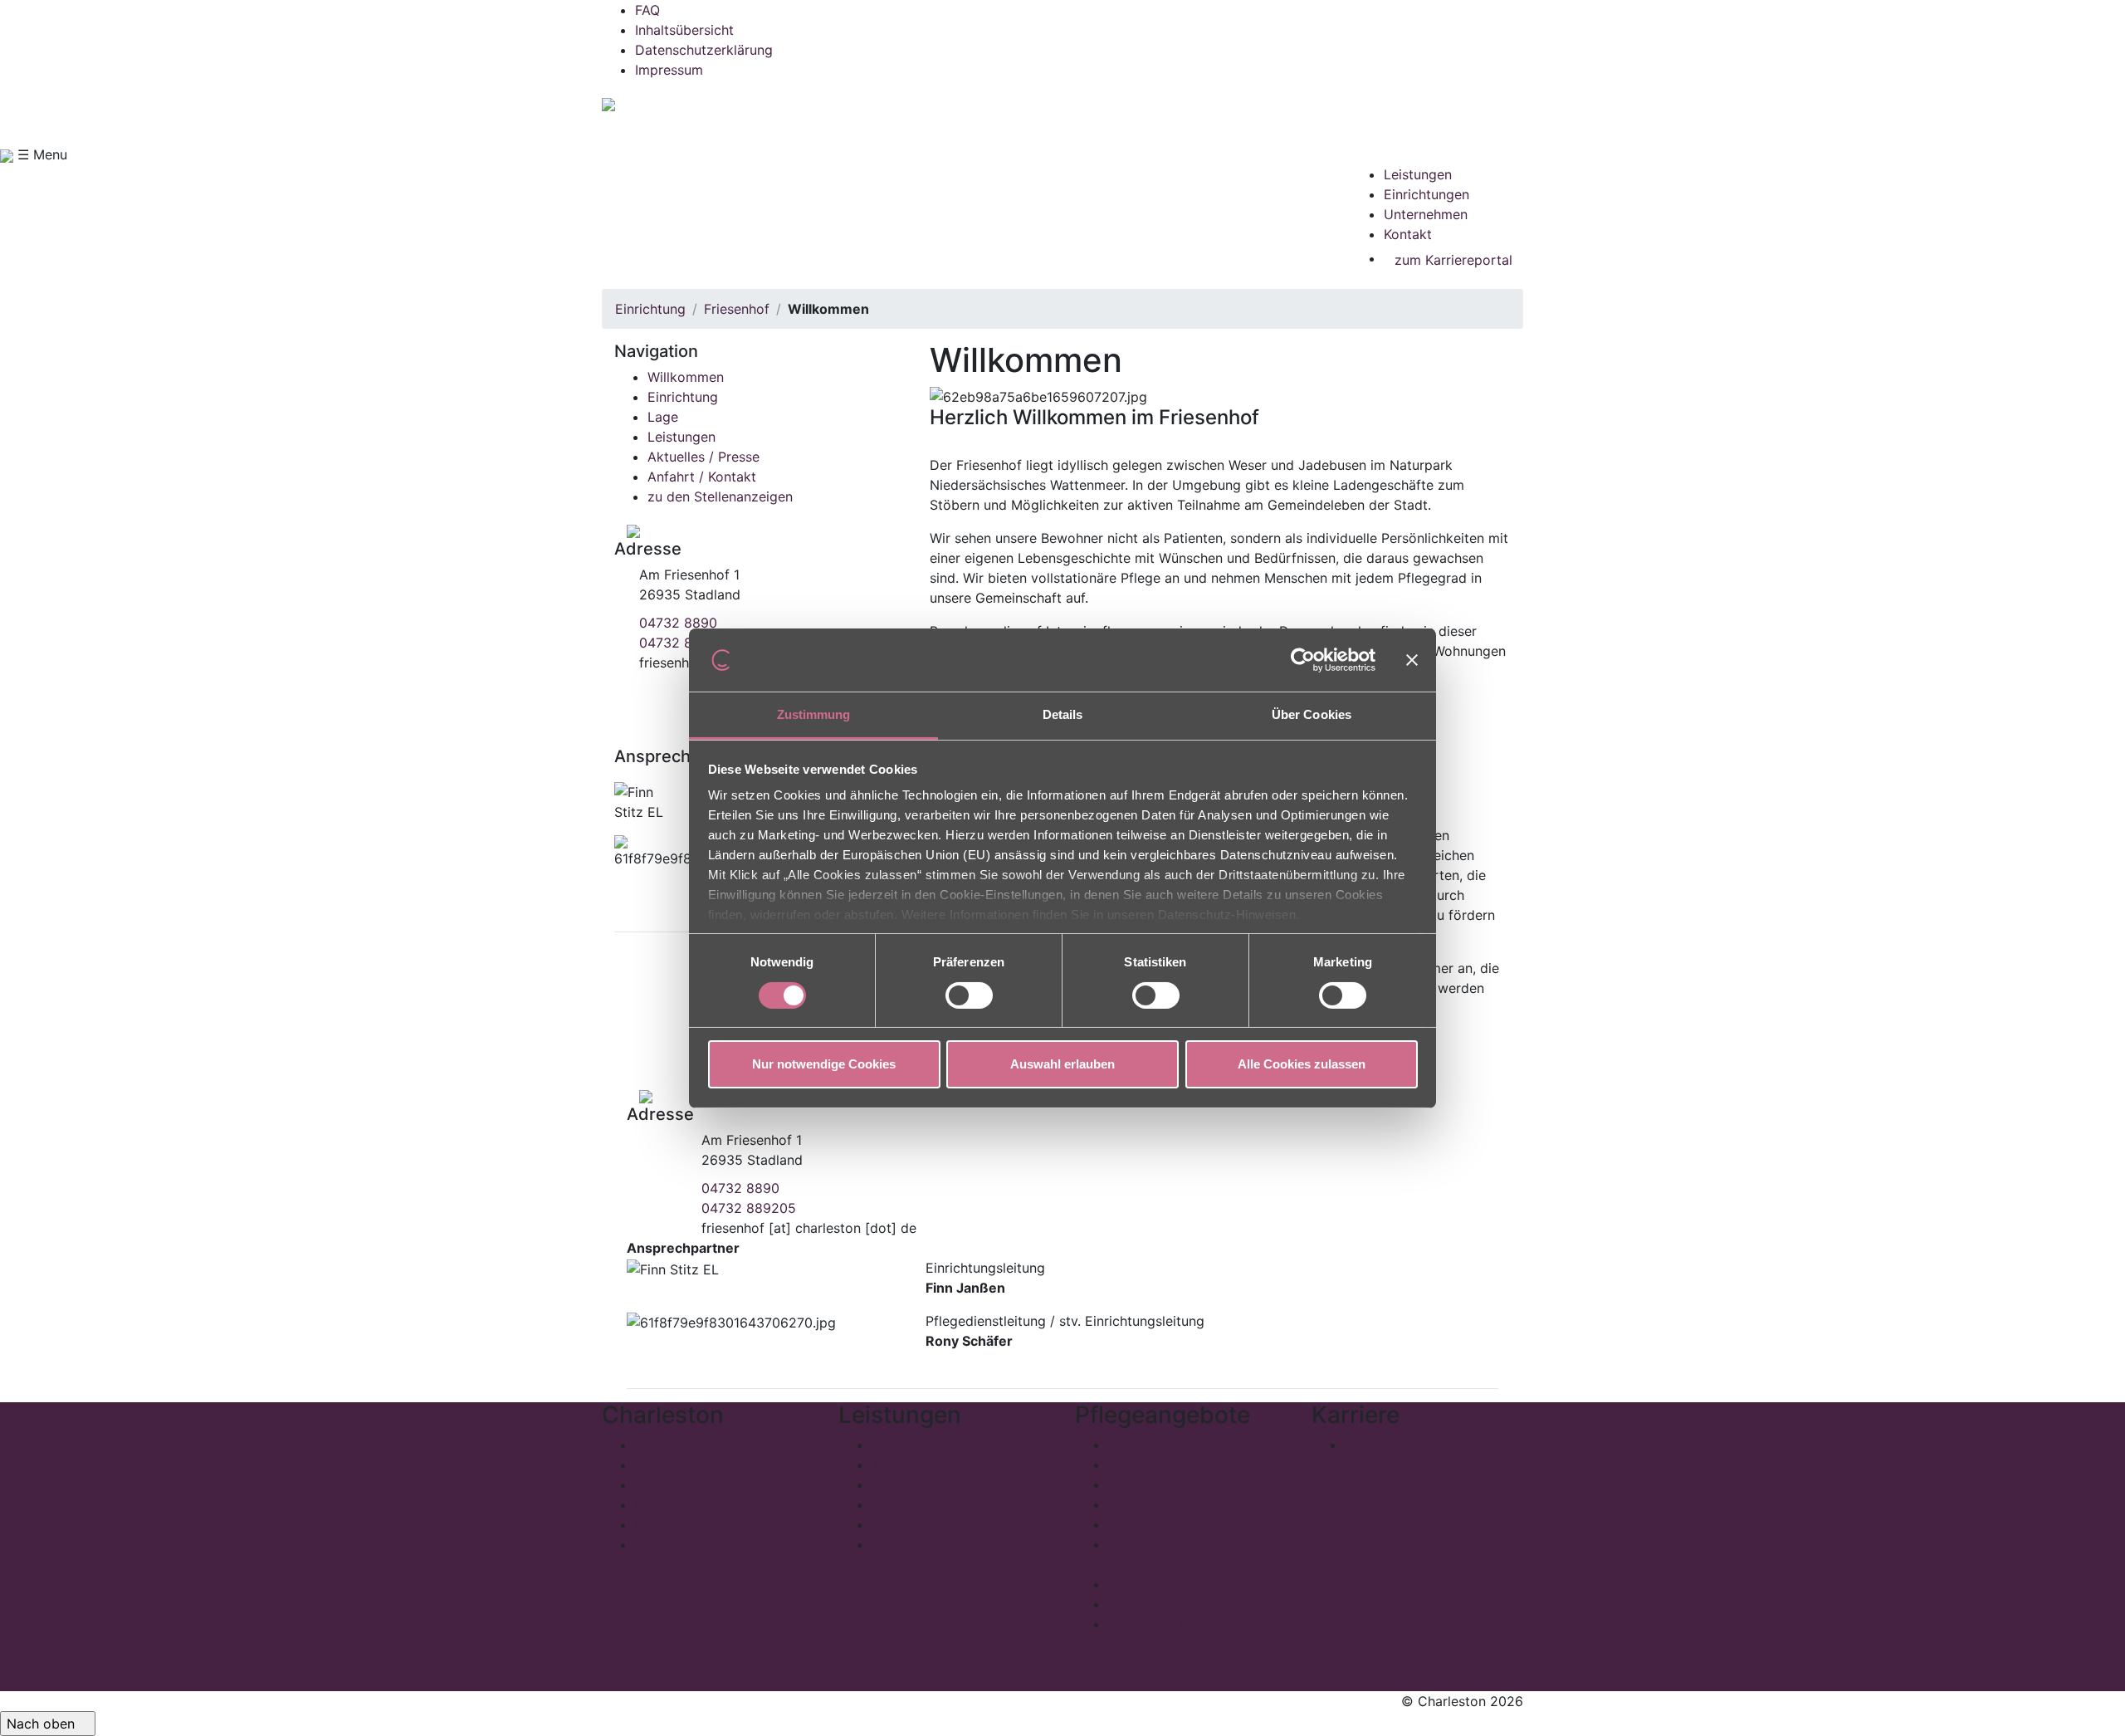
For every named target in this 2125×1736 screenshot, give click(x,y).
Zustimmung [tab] (814, 714)
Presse (656, 1465)
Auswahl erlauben (1062, 1064)
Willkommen (686, 377)
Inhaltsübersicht (684, 30)
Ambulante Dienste (931, 1484)
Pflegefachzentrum (931, 1544)
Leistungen (1418, 174)
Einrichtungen (1426, 194)
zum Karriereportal (1453, 260)
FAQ (647, 10)
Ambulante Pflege (1164, 1604)
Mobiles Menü (915, 1524)
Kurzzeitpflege (1153, 1465)
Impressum (669, 70)
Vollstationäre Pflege (1173, 1445)
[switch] (969, 995)
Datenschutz (674, 1524)
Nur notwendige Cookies (824, 1064)
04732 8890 (678, 623)
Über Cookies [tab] (1312, 714)
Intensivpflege (1152, 1584)
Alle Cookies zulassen (1302, 1064)
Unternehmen (1426, 214)
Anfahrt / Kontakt (702, 477)
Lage (663, 417)
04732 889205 (686, 643)
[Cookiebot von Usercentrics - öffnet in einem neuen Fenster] (1303, 660)
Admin (655, 1544)
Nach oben (43, 1724)
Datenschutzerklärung (704, 50)
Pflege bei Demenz (1168, 1504)
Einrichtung (650, 309)
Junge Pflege (1149, 1524)
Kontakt (1408, 234)
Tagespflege (910, 1465)
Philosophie (671, 1445)
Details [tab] (1063, 714)
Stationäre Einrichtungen (949, 1445)
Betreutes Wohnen (928, 1504)
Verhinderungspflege (1173, 1484)
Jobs (1360, 1445)
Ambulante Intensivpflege (1188, 1624)
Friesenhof (737, 309)
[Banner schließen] (1412, 660)
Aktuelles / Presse (703, 457)
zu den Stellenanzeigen (720, 496)
